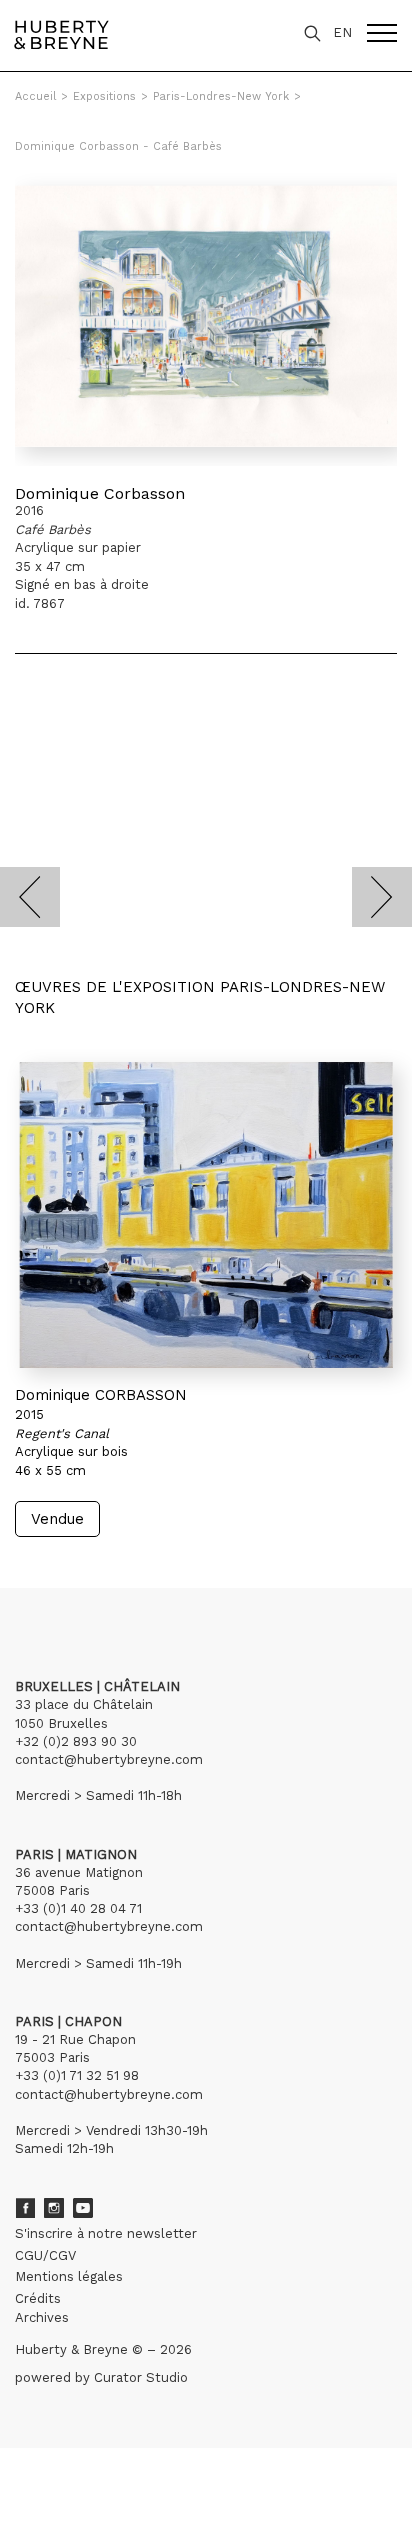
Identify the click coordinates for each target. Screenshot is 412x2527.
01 (33, 1575)
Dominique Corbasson (100, 493)
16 (66, 1575)
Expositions (104, 96)
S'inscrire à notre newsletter (106, 2233)
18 (100, 1575)
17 (83, 1575)
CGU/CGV (45, 2255)
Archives (42, 2317)
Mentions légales (69, 2276)
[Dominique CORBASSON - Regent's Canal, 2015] (206, 1215)
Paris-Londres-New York (221, 96)
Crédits (38, 2298)
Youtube (83, 2208)
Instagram (54, 2208)
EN (342, 32)
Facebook (25, 2208)
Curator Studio (141, 2377)
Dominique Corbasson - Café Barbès (118, 146)
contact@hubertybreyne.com (109, 1759)
